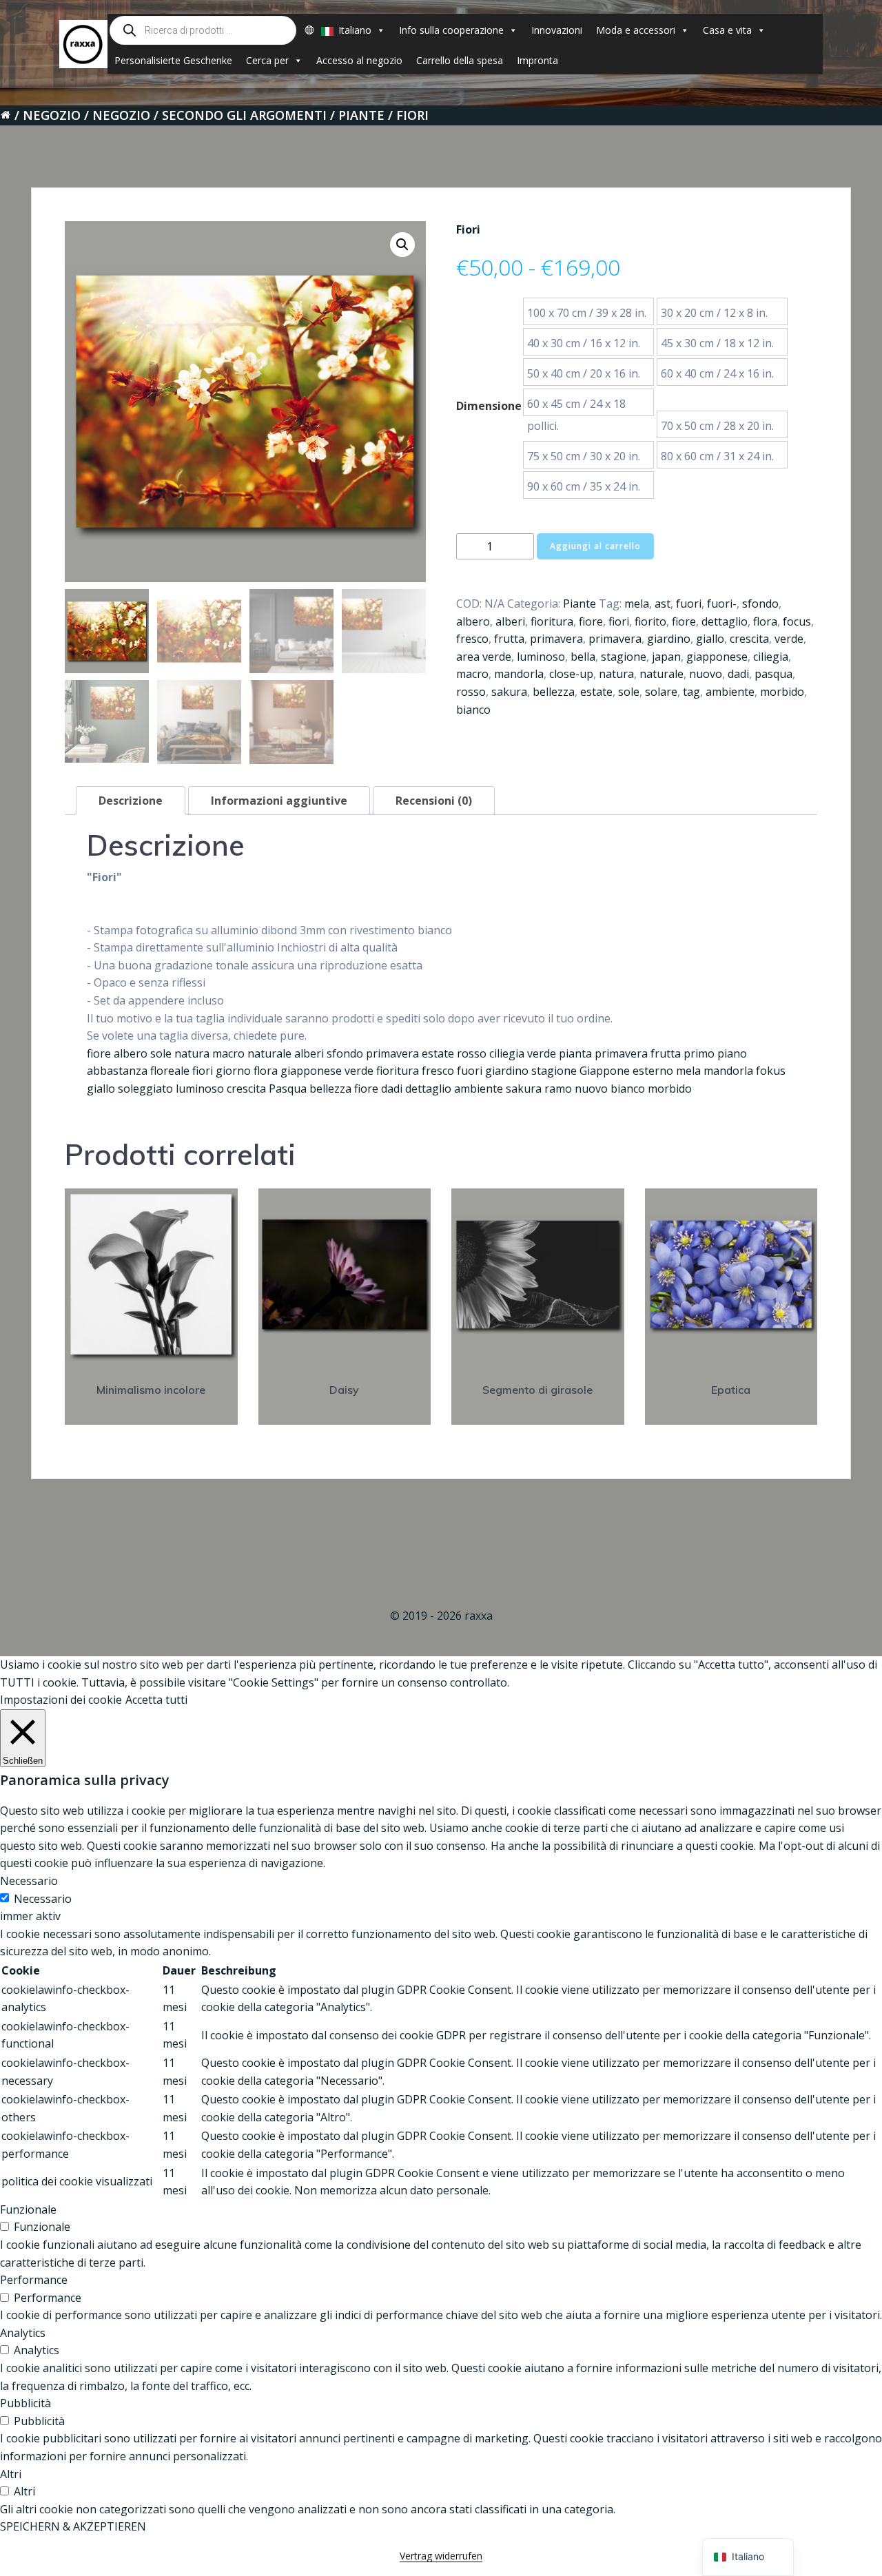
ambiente (730, 692)
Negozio (52, 115)
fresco (472, 639)
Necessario (43, 1899)
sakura (509, 692)
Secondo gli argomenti (244, 115)
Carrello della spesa (460, 60)
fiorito (650, 621)
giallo (710, 639)
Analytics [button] (23, 2333)
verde (789, 639)
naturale (661, 674)
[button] (402, 245)
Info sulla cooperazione (451, 30)
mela (637, 604)
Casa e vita (727, 30)
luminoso (541, 657)
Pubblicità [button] (25, 2403)
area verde (484, 657)
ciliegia (771, 657)
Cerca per (267, 60)
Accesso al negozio (359, 60)
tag (691, 692)
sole (629, 692)
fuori (689, 604)
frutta (509, 639)
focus (797, 621)
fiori (619, 621)
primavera (556, 639)
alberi (510, 621)
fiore (591, 621)
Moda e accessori (636, 30)
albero (473, 621)
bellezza (554, 692)
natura (616, 674)
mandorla (519, 674)
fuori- (722, 604)
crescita (749, 639)
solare (661, 692)
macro (472, 674)
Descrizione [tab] (131, 801)
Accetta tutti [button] (156, 1700)
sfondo (760, 604)
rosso (471, 692)
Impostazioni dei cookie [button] (61, 1700)
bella (583, 657)
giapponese (717, 657)
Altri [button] (11, 2474)
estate (596, 692)
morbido (782, 692)
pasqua (773, 674)
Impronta (537, 60)
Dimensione (489, 406)
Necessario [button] (29, 1881)
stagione (624, 657)
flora (765, 621)
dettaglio (725, 621)
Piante (361, 115)
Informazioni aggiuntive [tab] (279, 801)
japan (666, 657)
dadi (738, 674)
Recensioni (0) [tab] (434, 801)
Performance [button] (34, 2280)
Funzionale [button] (28, 2209)
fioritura (552, 621)
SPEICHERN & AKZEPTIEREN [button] (73, 2526)
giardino (669, 639)
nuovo (706, 674)
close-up (571, 674)
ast (663, 604)
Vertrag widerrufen (441, 2556)
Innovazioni (557, 30)
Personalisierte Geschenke (173, 60)
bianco (473, 710)
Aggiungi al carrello (595, 546)
